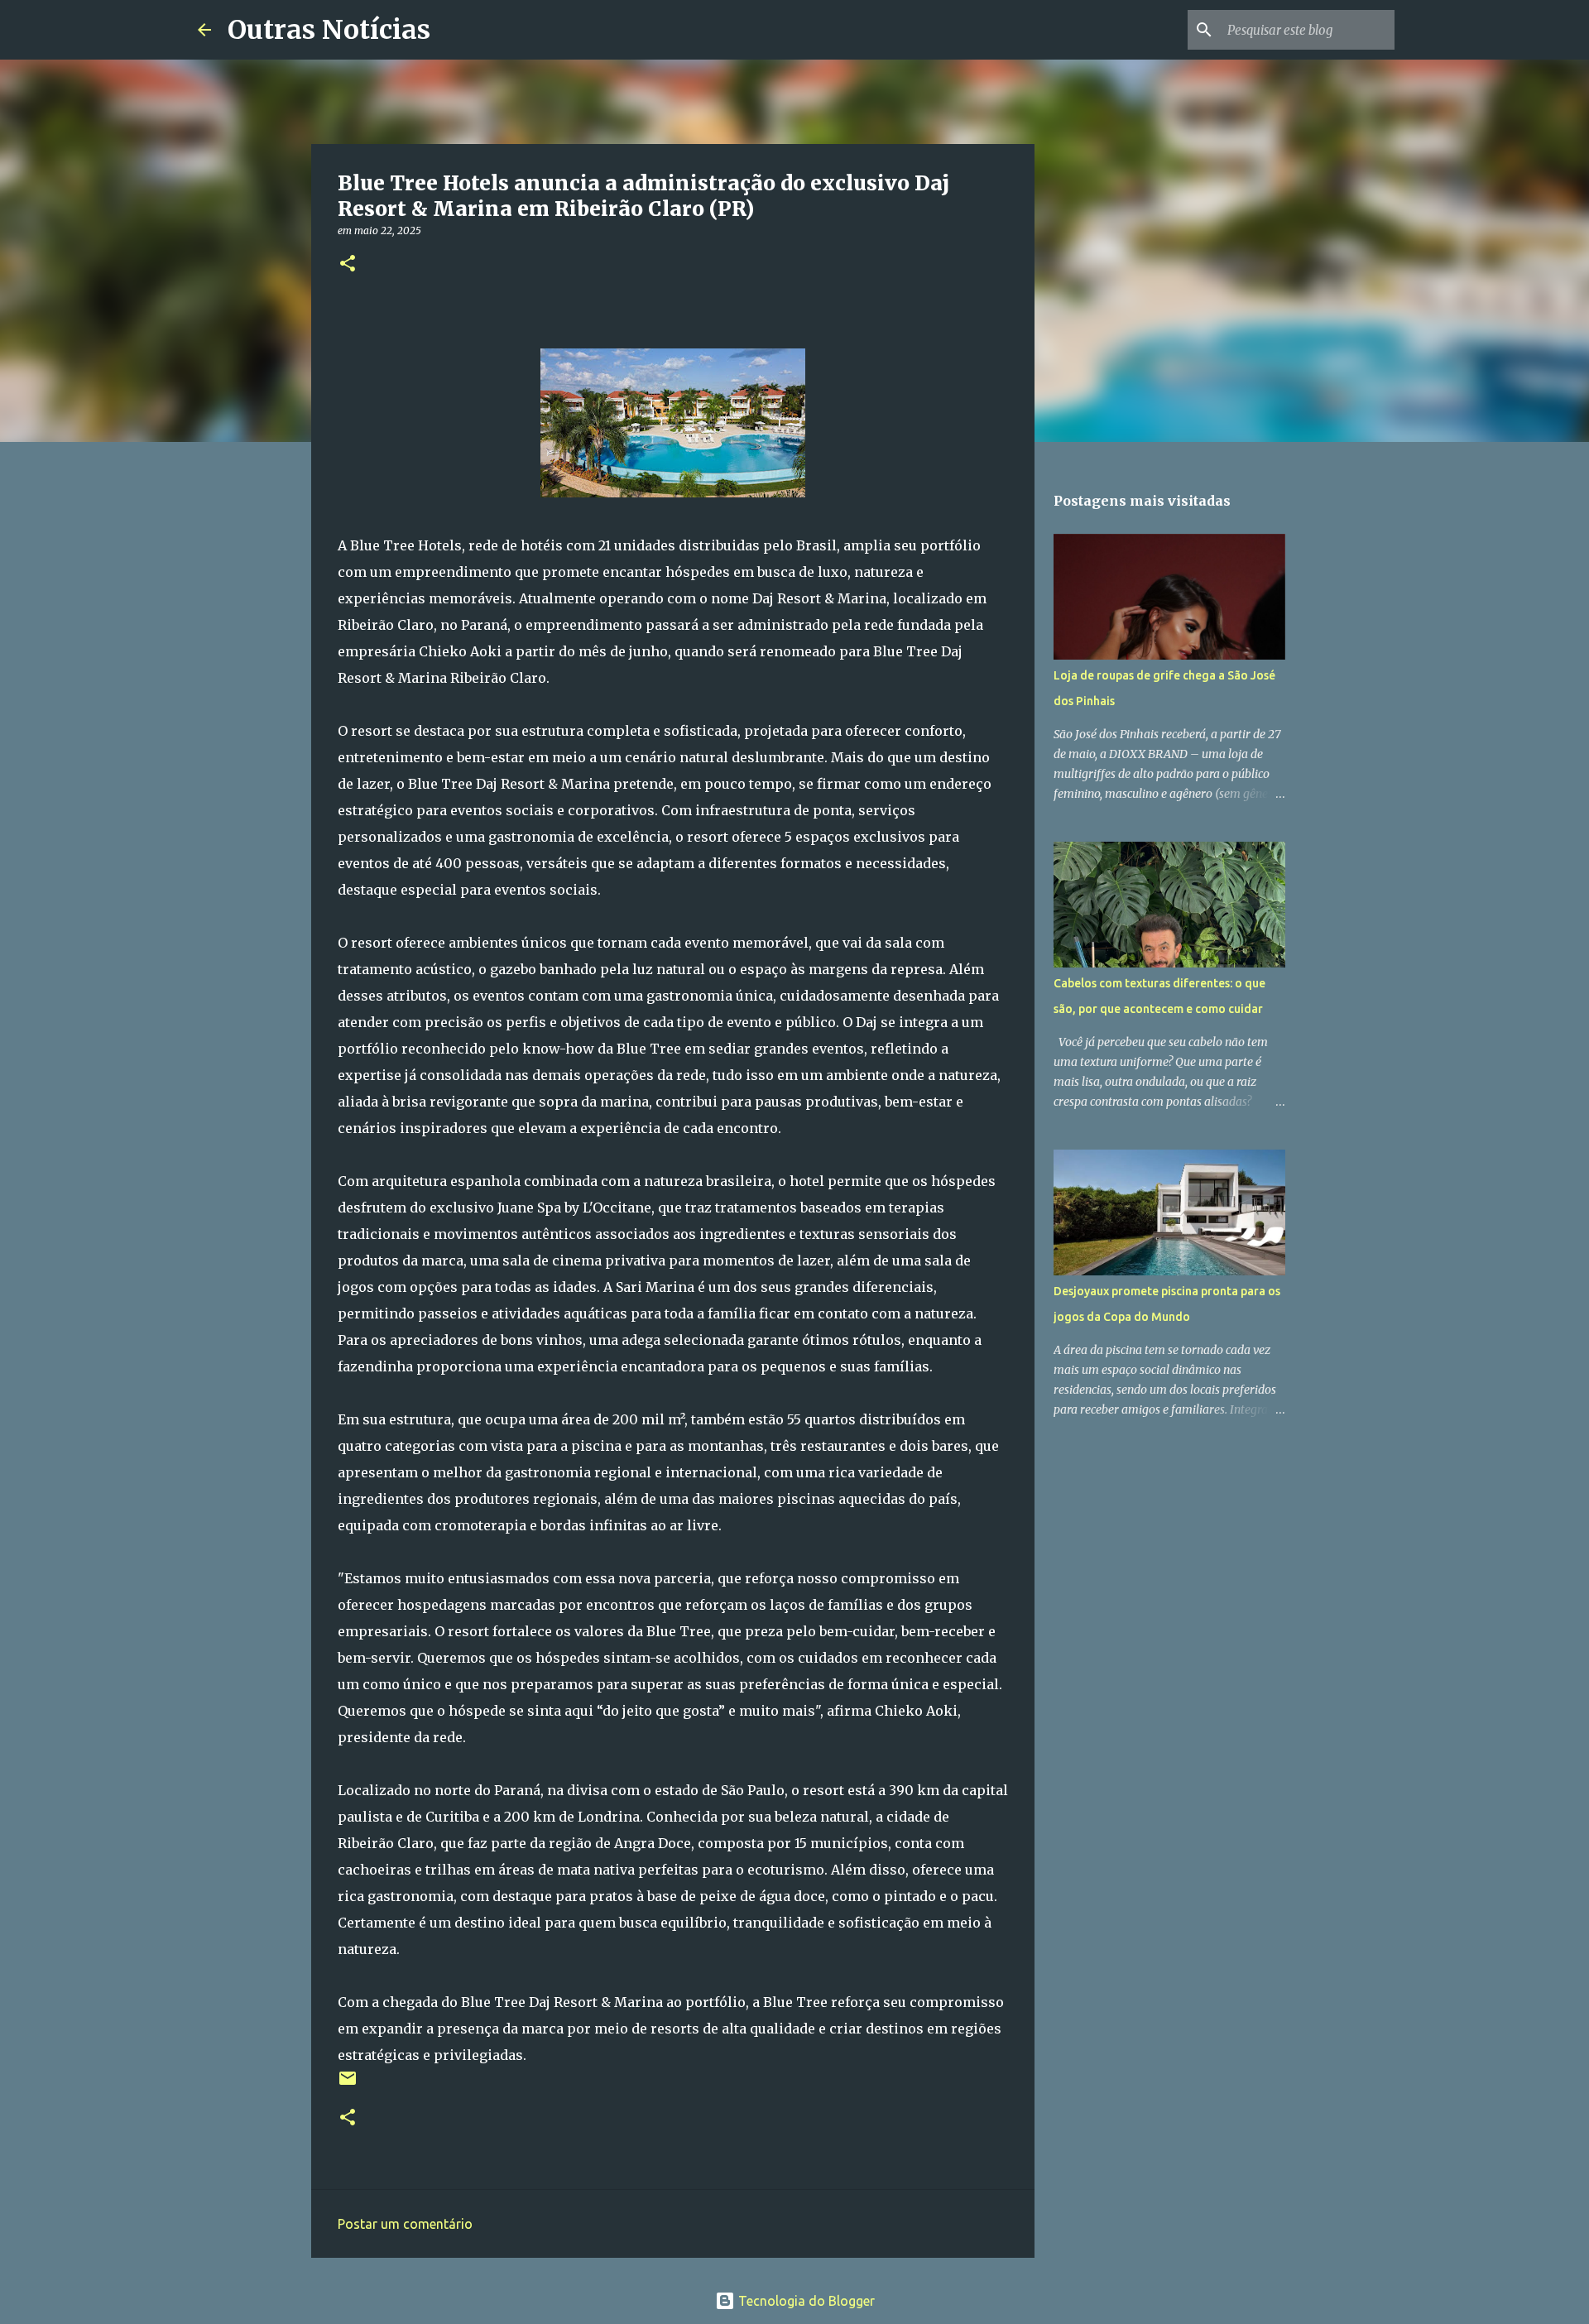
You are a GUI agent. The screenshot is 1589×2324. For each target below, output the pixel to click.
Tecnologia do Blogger (805, 2301)
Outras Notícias (329, 30)
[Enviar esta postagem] (348, 2084)
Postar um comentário (405, 2224)
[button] (348, 264)
